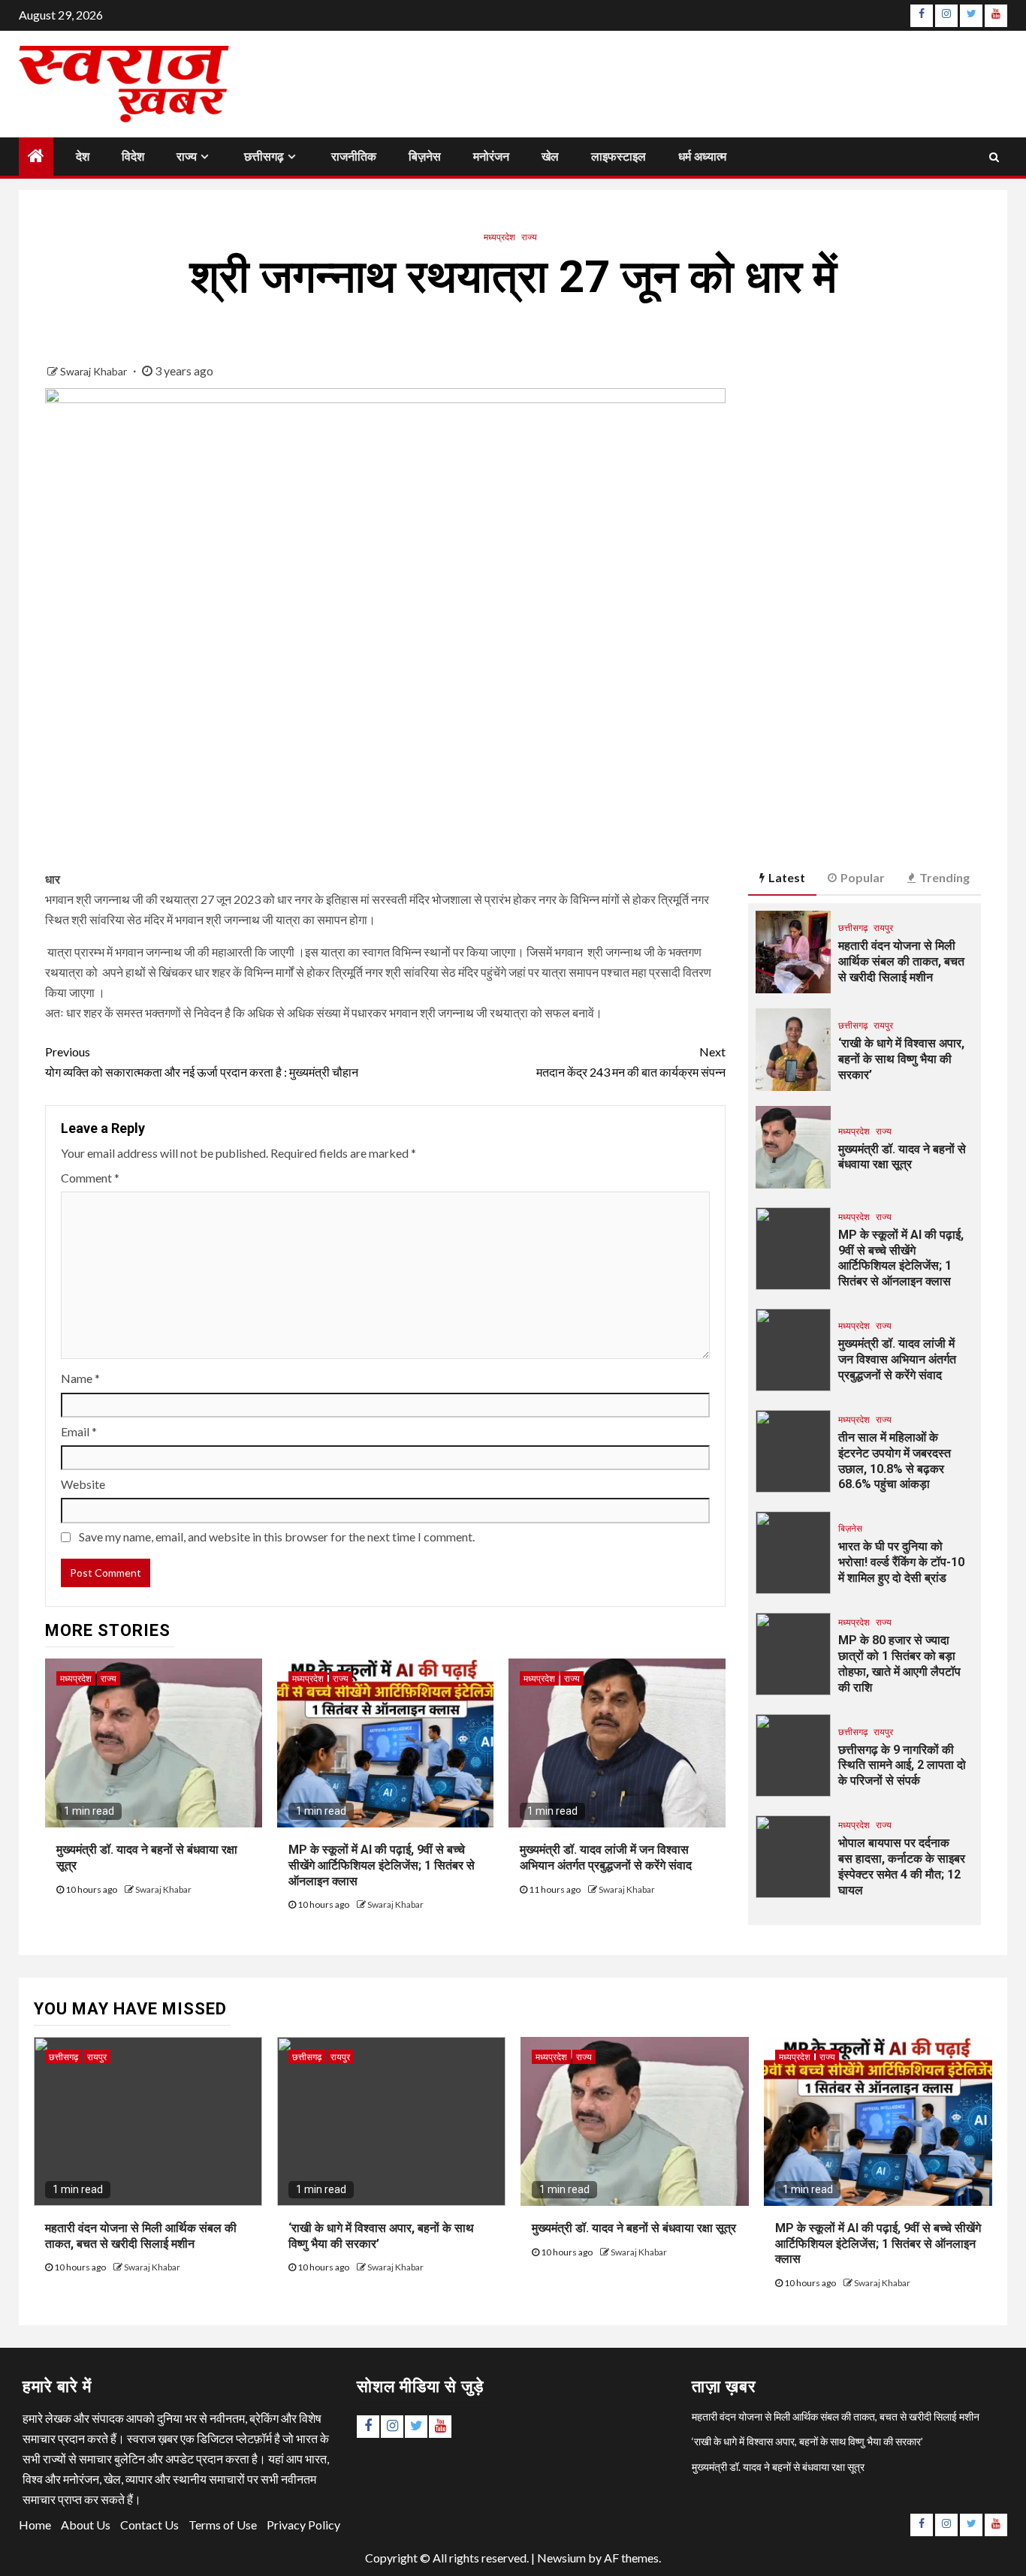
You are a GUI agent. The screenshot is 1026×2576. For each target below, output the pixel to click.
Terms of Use (223, 2525)
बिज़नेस (425, 157)
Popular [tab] (863, 877)
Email (79, 1431)
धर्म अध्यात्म (702, 157)
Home (35, 2525)
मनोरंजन (491, 157)
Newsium (561, 2558)
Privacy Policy (303, 2525)
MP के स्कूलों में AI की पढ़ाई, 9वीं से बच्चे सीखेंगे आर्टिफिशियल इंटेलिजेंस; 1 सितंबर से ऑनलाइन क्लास (382, 1865)
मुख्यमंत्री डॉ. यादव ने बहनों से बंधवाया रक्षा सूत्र (902, 1157)
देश (83, 157)
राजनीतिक (354, 157)
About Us (86, 2525)
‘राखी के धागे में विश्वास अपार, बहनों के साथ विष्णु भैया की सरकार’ (901, 1059)
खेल (550, 157)
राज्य (187, 157)
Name (80, 1378)
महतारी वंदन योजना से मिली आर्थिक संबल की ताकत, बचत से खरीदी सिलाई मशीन (901, 961)
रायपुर (883, 928)
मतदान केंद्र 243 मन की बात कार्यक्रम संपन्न (631, 1062)
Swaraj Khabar (95, 371)
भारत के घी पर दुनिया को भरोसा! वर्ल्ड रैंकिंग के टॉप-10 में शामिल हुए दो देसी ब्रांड (901, 1562)
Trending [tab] (945, 877)
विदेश (133, 157)
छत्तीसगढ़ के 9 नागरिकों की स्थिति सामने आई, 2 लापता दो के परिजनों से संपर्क (902, 1766)
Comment (90, 1178)
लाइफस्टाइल (619, 157)
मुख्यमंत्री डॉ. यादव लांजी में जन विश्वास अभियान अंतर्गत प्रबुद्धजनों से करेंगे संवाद (897, 1359)
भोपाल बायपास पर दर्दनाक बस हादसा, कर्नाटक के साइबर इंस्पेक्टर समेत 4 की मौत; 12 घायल (902, 1866)
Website (83, 1484)
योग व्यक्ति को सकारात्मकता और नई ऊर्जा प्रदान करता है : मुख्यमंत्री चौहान (202, 1062)
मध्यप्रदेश (499, 237)
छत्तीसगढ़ (264, 157)
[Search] (994, 156)
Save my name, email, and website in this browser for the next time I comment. (277, 1537)
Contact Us (149, 2525)
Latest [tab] (787, 877)
